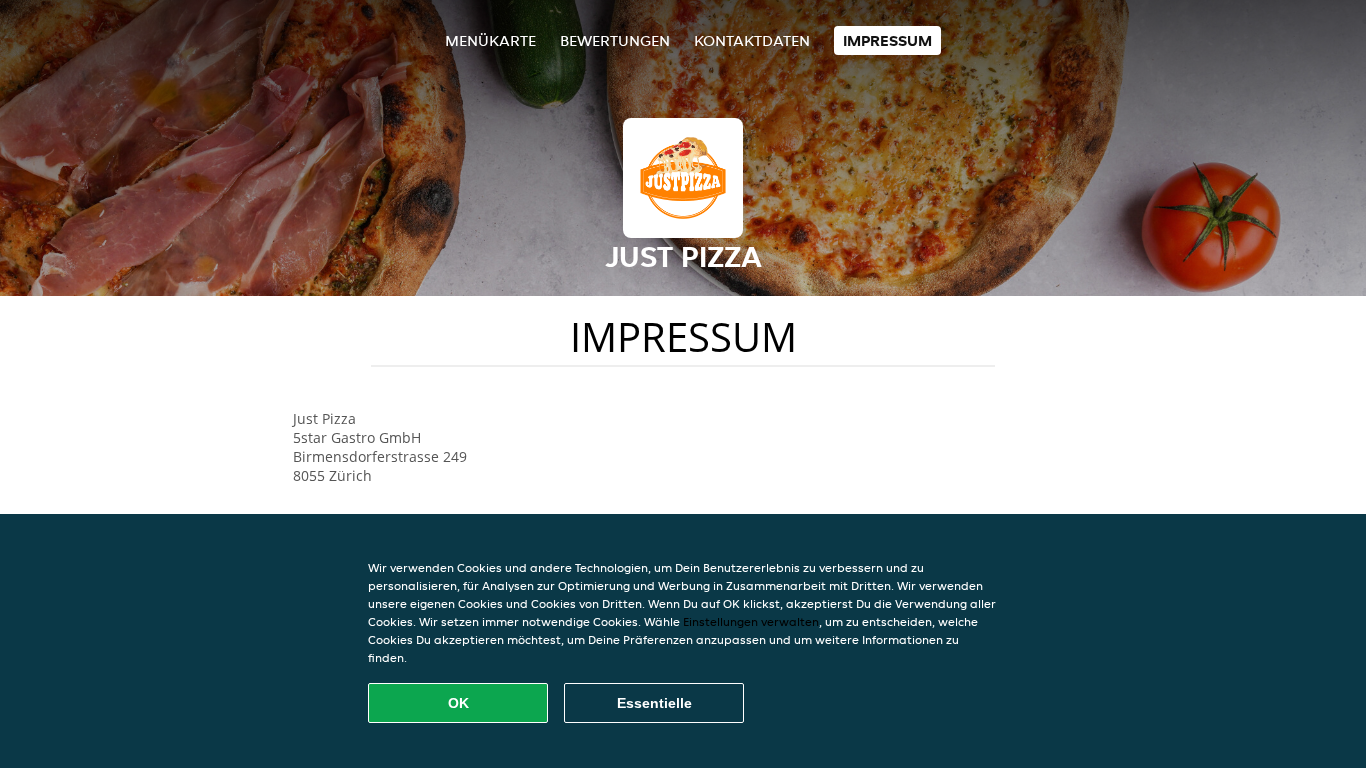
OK (458, 703)
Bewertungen (615, 40)
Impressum (887, 40)
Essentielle (654, 703)
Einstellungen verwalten (751, 621)
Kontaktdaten (752, 40)
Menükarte (490, 40)
